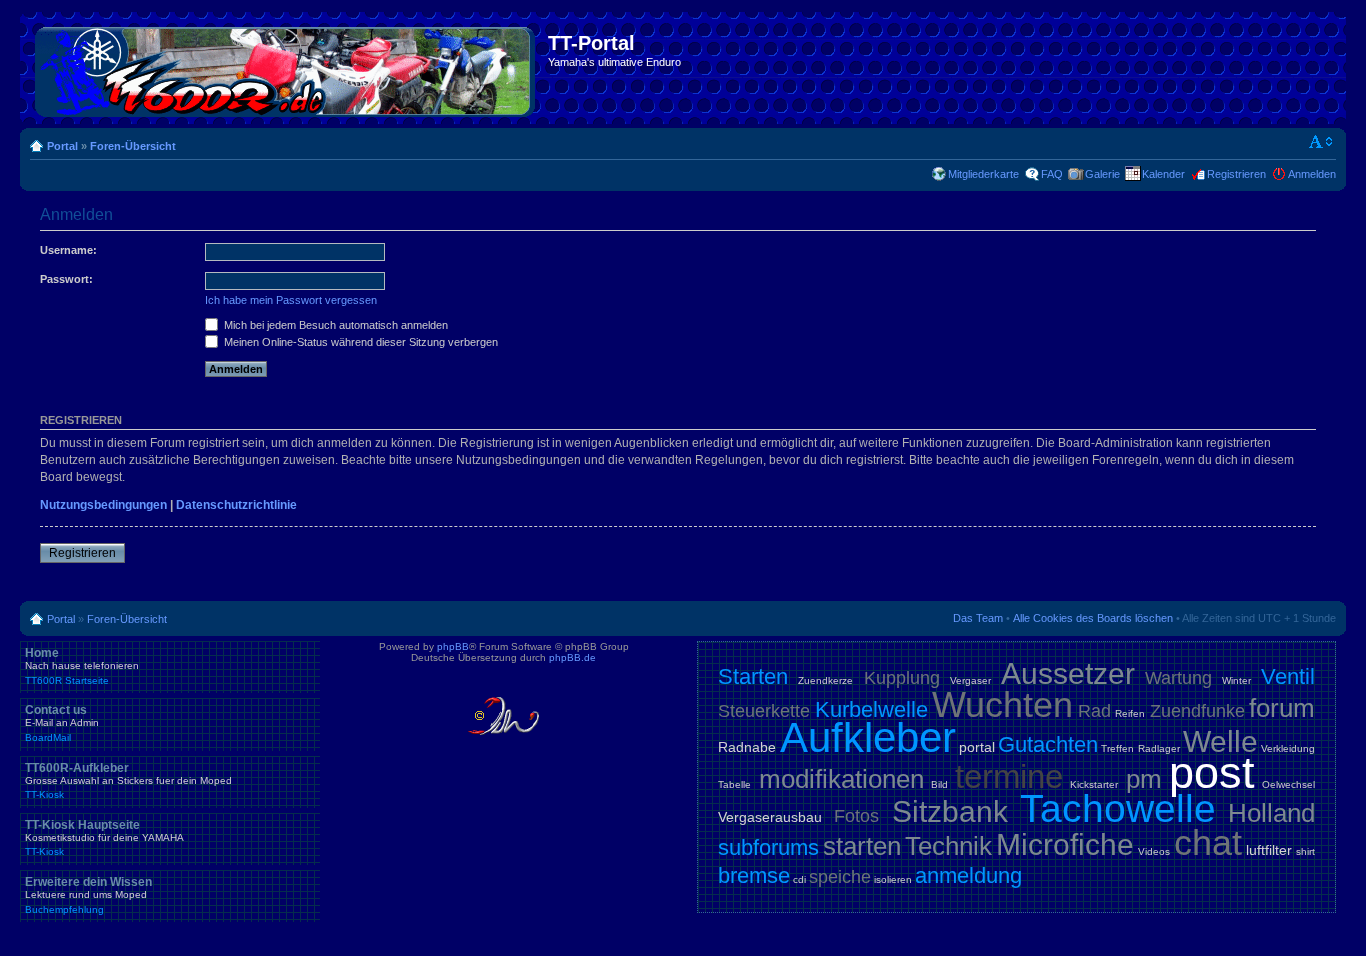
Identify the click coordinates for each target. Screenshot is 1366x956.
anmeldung (968, 875)
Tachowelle (1118, 808)
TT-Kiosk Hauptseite (104, 838)
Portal (62, 146)
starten (862, 846)
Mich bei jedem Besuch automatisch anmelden (334, 325)
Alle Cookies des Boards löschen (1093, 618)
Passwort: (66, 279)
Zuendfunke (1197, 711)
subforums (768, 847)
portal (977, 747)
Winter (1236, 680)
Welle (1220, 741)
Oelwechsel (1288, 784)
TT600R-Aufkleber (128, 781)
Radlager (1159, 748)
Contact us (62, 723)
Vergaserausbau (770, 817)
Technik (948, 846)
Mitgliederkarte (983, 174)
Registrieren (1236, 174)
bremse (754, 875)
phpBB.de (572, 657)
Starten (753, 676)
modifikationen (841, 779)
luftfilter (1269, 850)
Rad (1094, 711)
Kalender (1163, 174)
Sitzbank (950, 811)
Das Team (978, 618)
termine (1009, 776)
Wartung (1178, 678)
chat (1208, 842)
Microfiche (1065, 844)
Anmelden (1312, 174)
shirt (1305, 851)
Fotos (856, 816)
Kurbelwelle (871, 709)
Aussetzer (1068, 673)
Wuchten (1002, 704)
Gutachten (1048, 744)
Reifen (1130, 713)
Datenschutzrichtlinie (236, 505)
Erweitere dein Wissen (88, 895)
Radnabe (747, 747)
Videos (1154, 851)
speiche (840, 877)
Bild (939, 784)
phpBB (453, 646)
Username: (68, 250)
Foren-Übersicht (133, 146)
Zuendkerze (825, 680)
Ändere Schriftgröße (1321, 142)
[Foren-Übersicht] (286, 68)
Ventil (1288, 676)
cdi (799, 879)
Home (82, 666)
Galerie (1102, 174)
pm (1144, 779)
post (1212, 772)
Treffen (1117, 748)
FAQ (1052, 174)
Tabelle (734, 784)
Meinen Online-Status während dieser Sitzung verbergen (359, 342)
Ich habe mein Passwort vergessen (291, 300)
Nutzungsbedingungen (103, 505)
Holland (1271, 813)
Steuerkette (764, 711)
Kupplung (902, 678)
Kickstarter (1094, 784)
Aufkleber (868, 737)
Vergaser (970, 680)
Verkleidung (1288, 748)
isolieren (893, 879)
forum (1282, 708)
